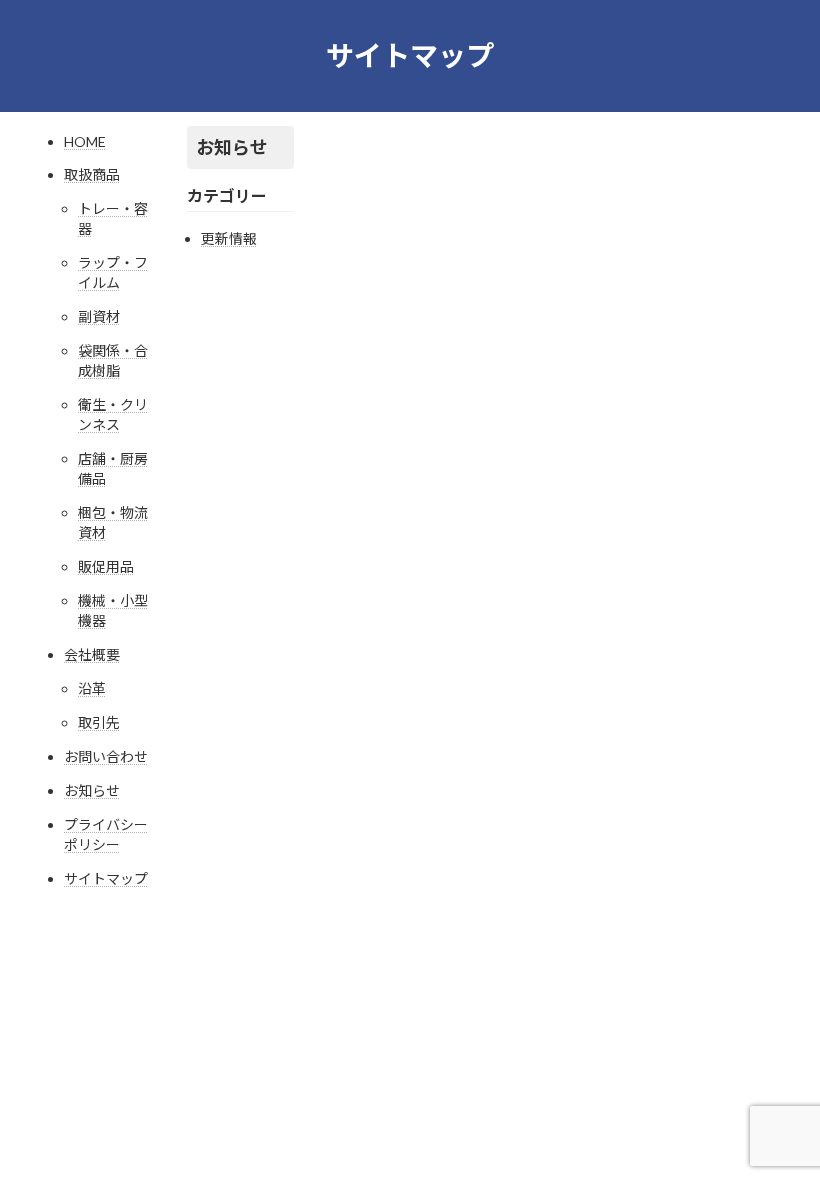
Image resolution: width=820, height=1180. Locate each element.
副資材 (99, 316)
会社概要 (92, 654)
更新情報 (229, 238)
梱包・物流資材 (113, 522)
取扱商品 (92, 174)
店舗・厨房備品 (113, 468)
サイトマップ (106, 878)
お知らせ (92, 790)
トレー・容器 (113, 218)
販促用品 (106, 566)
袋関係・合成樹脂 (113, 360)
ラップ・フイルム (113, 272)
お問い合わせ (106, 756)
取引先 (99, 722)
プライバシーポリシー (106, 834)
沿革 (92, 688)
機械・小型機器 (113, 610)
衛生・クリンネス (113, 414)
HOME (85, 141)
